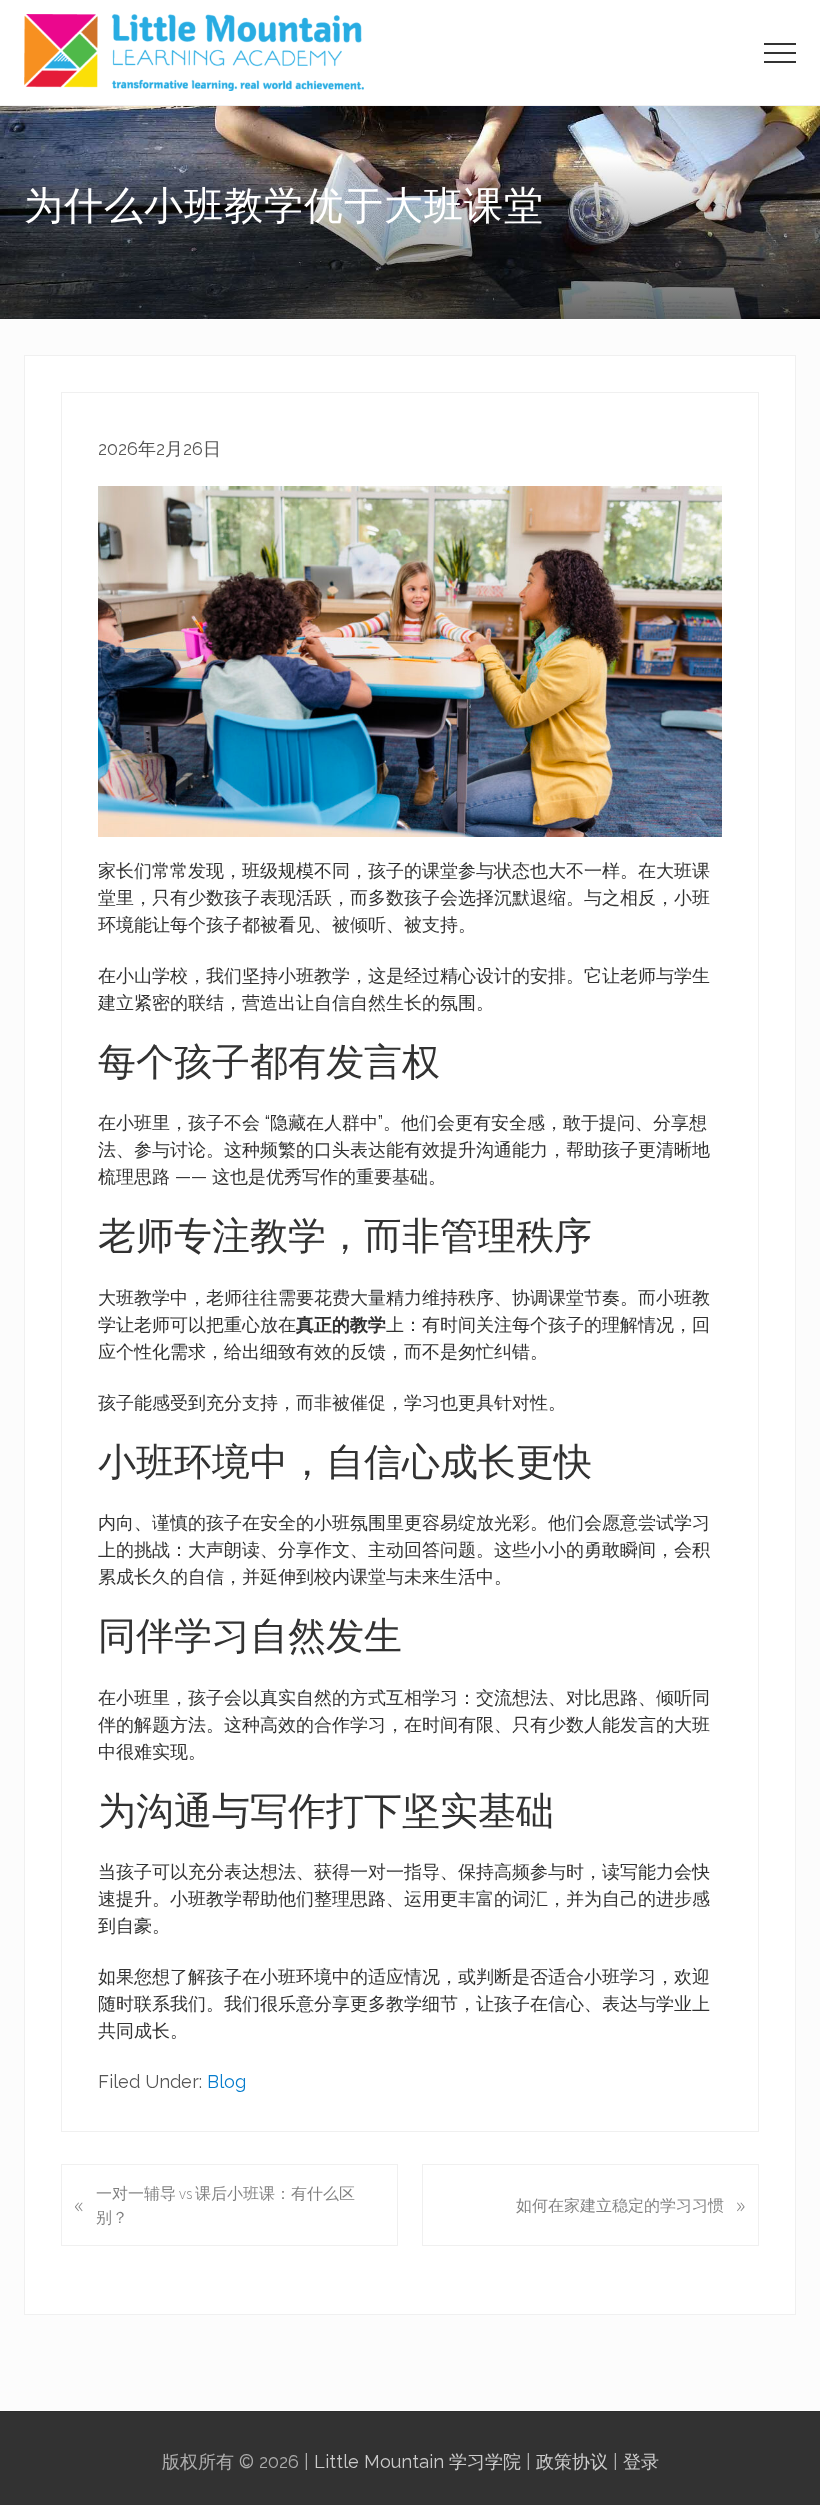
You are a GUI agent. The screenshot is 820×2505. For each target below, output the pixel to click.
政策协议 (572, 2461)
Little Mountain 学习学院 (417, 2461)
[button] (780, 53)
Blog (226, 2081)
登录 (641, 2461)
